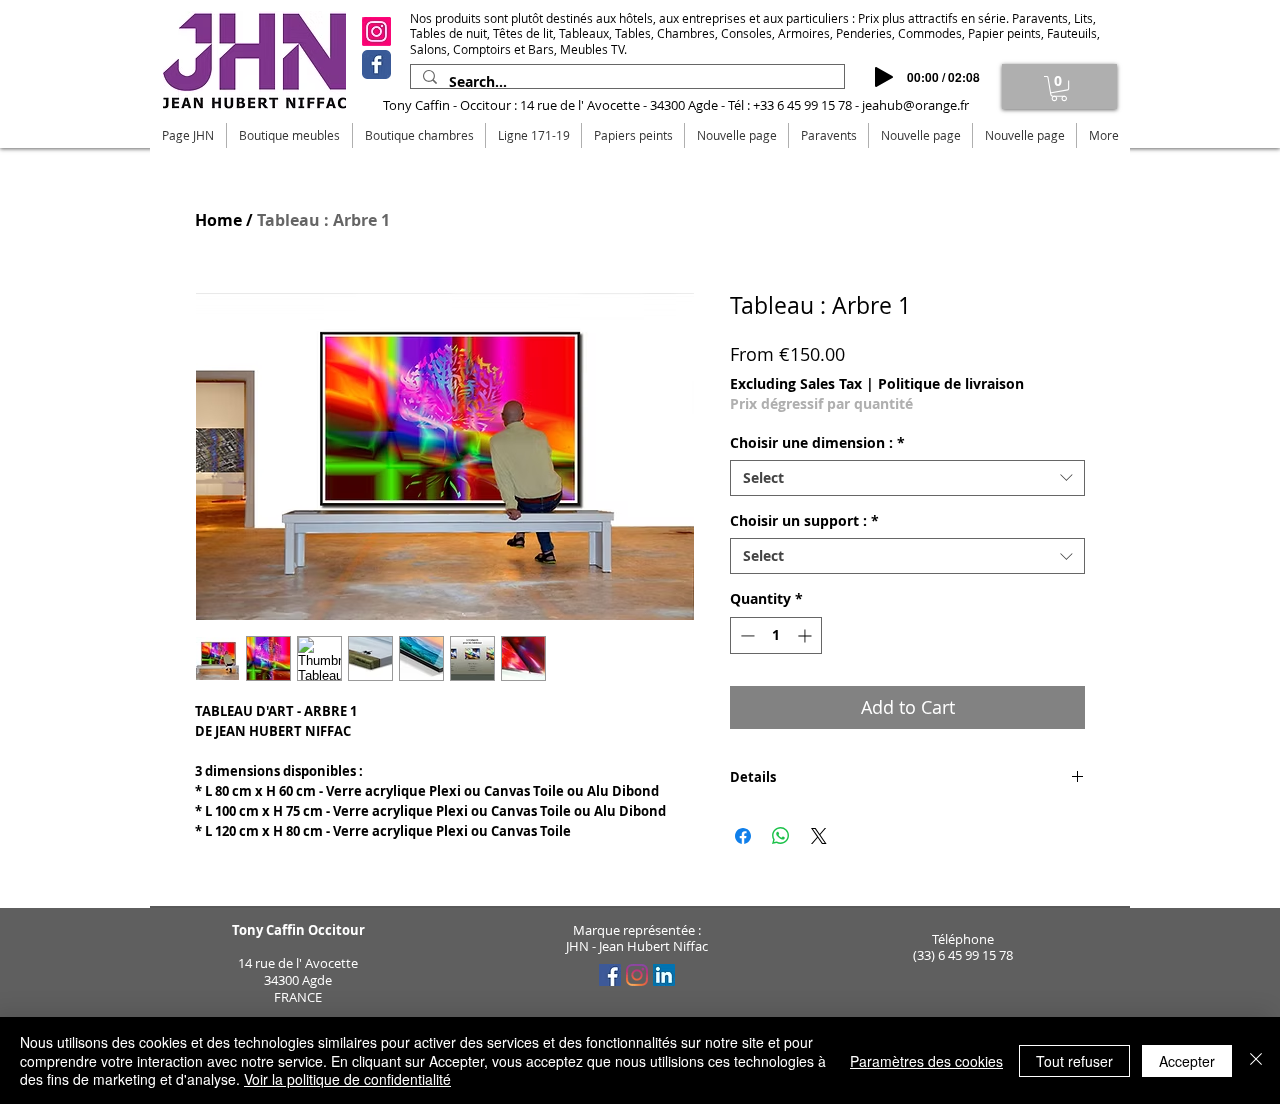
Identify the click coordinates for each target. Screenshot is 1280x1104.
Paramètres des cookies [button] (926, 1061)
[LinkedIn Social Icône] (664, 975)
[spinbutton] (776, 635)
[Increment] (806, 635)
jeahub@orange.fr (915, 105)
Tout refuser (1074, 1061)
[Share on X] (819, 836)
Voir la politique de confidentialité (347, 1079)
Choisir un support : (804, 521)
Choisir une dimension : (817, 443)
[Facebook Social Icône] (610, 975)
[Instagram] (376, 31)
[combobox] (907, 478)
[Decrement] (745, 635)
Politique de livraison (951, 383)
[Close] (1256, 1060)
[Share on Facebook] (743, 836)
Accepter (1187, 1061)
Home (218, 220)
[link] (1059, 88)
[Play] (884, 77)
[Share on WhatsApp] (781, 836)
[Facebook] (376, 64)
